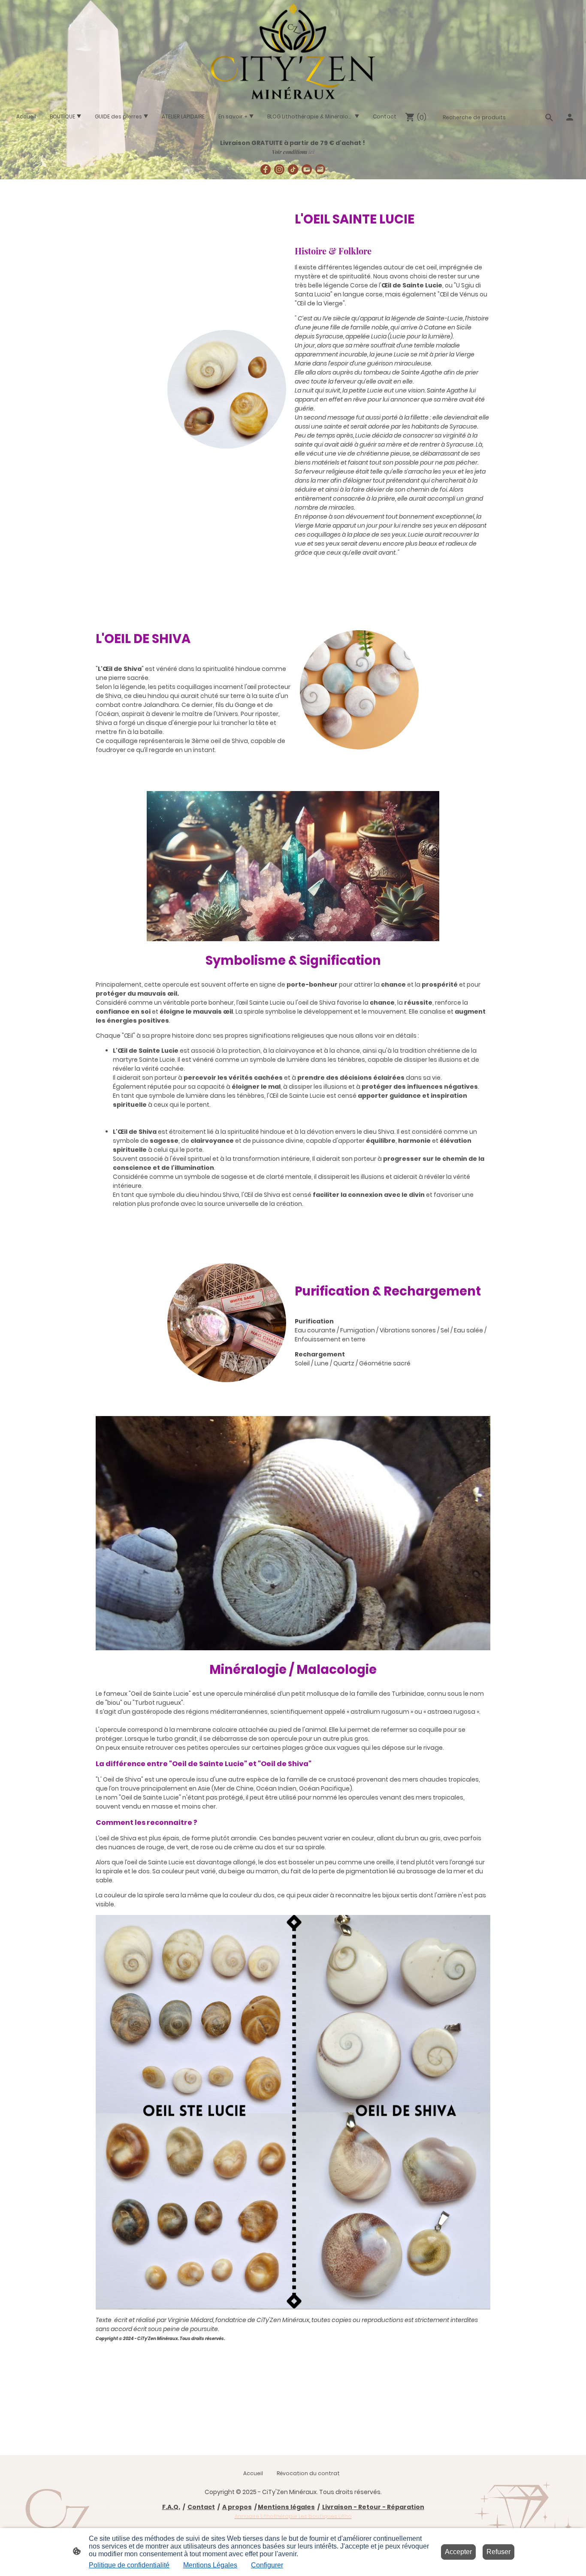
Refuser (498, 2552)
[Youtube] (307, 169)
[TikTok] (293, 169)
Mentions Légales (210, 2565)
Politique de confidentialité (129, 2565)
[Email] (320, 169)
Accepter (458, 2552)
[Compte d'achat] (570, 117)
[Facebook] (266, 169)
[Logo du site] (293, 52)
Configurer (267, 2565)
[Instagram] (279, 169)
